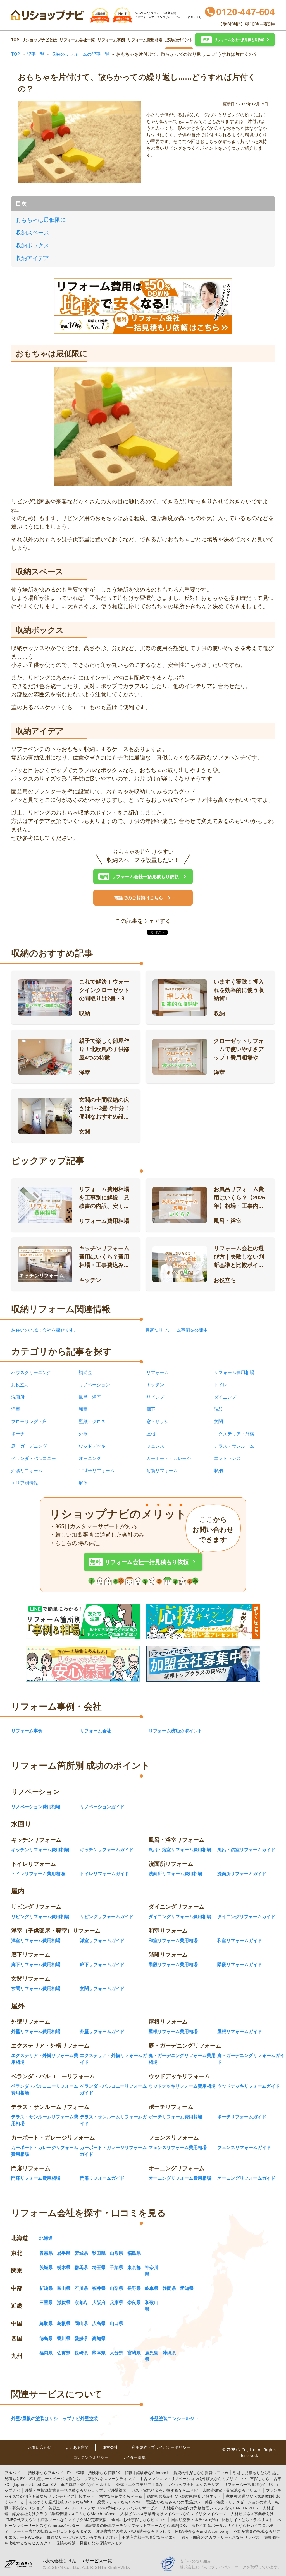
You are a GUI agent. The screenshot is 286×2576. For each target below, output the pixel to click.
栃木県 (64, 2267)
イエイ (149, 2537)
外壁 (83, 1434)
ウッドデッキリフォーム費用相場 (182, 2086)
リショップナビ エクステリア (168, 2484)
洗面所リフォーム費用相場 (175, 1874)
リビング (155, 1397)
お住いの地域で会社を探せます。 (45, 1330)
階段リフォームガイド (240, 1964)
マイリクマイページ (173, 2514)
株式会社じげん (61, 2561)
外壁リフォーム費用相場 (36, 2031)
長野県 (134, 2288)
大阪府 (99, 2302)
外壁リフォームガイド (102, 2031)
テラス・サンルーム (234, 1446)
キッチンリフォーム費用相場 (40, 1850)
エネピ (165, 2490)
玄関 (218, 1421)
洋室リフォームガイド (102, 1940)
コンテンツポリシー (91, 2457)
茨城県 (46, 2267)
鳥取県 (46, 2323)
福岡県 (46, 2353)
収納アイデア (32, 258)
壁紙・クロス (92, 1421)
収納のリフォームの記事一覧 (80, 54)
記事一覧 (36, 54)
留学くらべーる (121, 2496)
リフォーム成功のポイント (175, 1731)
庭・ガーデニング (29, 1446)
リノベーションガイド (102, 1807)
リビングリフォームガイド (107, 1916)
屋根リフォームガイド (240, 2031)
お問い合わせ (40, 2447)
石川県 (81, 2288)
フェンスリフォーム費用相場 (178, 2147)
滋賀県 (64, 2302)
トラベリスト (222, 2520)
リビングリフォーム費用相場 (40, 1916)
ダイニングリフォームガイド (246, 1916)
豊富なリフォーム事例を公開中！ (179, 1330)
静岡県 (169, 2288)
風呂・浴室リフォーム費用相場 (180, 1850)
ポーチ (18, 1434)
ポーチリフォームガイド (242, 2117)
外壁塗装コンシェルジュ (174, 2418)
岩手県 (64, 2253)
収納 (218, 1471)
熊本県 (99, 2353)
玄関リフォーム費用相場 (36, 1988)
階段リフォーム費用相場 (173, 1964)
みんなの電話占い (173, 2502)
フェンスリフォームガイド (244, 2147)
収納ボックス (32, 245)
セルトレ (86, 2484)
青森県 (46, 2253)
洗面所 (18, 1397)
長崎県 (81, 2353)
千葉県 (116, 2267)
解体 (83, 1483)
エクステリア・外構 (234, 1434)
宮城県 (81, 2253)
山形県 (116, 2253)
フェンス (155, 1446)
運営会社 (110, 2447)
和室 (83, 1409)
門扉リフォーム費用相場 (36, 2178)
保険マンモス (89, 2543)
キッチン (155, 1385)
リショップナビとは (39, 40)
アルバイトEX (38, 2473)
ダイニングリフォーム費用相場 (180, 1916)
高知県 (99, 2338)
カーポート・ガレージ (169, 1458)
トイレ (221, 1385)
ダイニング (225, 1397)
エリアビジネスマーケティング (82, 2479)
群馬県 (81, 2267)
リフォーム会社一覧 (77, 40)
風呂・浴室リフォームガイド (246, 1850)
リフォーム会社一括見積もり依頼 (144, 1562)
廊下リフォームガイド (102, 1964)
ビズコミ (139, 2520)
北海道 (46, 2238)
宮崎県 (134, 2353)
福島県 (134, 2253)
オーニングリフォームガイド (246, 2178)
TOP (15, 40)
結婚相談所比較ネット (184, 2496)
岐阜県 (152, 2288)
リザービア (103, 2508)
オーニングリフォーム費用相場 (180, 2178)
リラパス (220, 2537)
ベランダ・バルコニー (34, 1458)
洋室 (16, 1409)
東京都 (134, 2267)
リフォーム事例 (111, 40)
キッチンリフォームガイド (107, 1850)
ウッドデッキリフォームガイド (249, 2086)
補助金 (85, 1372)
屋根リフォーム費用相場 (173, 2031)
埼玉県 (99, 2267)
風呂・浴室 (90, 1397)
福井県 (99, 2288)
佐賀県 (64, 2353)
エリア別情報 (25, 1483)
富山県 (64, 2288)
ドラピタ (133, 2531)
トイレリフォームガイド (104, 1874)
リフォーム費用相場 (145, 40)
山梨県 (116, 2288)
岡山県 (81, 2323)
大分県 (116, 2353)
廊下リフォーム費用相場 (36, 1964)
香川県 (64, 2338)
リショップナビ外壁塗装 (76, 2490)
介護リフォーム (27, 1471)
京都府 (81, 2302)
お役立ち (20, 1385)
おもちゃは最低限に (41, 220)
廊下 (151, 1409)
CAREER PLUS (210, 2508)
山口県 (116, 2323)
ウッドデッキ (92, 1446)
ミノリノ (189, 2479)
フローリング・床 (29, 1421)
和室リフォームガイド (240, 1940)
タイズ (52, 2531)
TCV (35, 2484)
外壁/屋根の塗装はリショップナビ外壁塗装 (55, 2418)
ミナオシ (82, 2537)
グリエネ (232, 2490)
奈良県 (134, 2302)
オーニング (90, 1458)
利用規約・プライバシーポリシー (161, 2447)
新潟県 (46, 2288)
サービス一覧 (99, 2561)
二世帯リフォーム (97, 1471)
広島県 (99, 2323)
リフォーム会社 (96, 1731)
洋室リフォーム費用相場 (36, 1940)
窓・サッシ (158, 1421)
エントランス (227, 1458)
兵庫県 (116, 2302)
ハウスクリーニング (31, 1372)
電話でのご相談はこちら (139, 898)
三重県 (46, 2302)
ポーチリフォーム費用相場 (175, 2117)
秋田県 (99, 2253)
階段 (218, 1409)
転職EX (98, 2473)
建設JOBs (136, 2525)
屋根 (151, 1434)
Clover (119, 2502)
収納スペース (32, 232)
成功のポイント (179, 40)
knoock (147, 2473)
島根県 (64, 2323)
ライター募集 (134, 2457)
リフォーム (158, 1372)
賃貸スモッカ (201, 2473)
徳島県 (46, 2338)
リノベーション (94, 1385)
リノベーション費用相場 (36, 1807)
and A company (202, 2531)
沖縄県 (169, 2353)
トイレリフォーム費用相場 (38, 1874)
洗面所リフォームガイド (242, 1874)
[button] (235, 40)
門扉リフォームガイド (102, 2178)
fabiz (61, 2502)
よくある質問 (77, 2447)
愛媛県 (81, 2338)
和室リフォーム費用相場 (173, 1940)
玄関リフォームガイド (102, 1988)
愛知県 (187, 2288)
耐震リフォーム (162, 1471)
